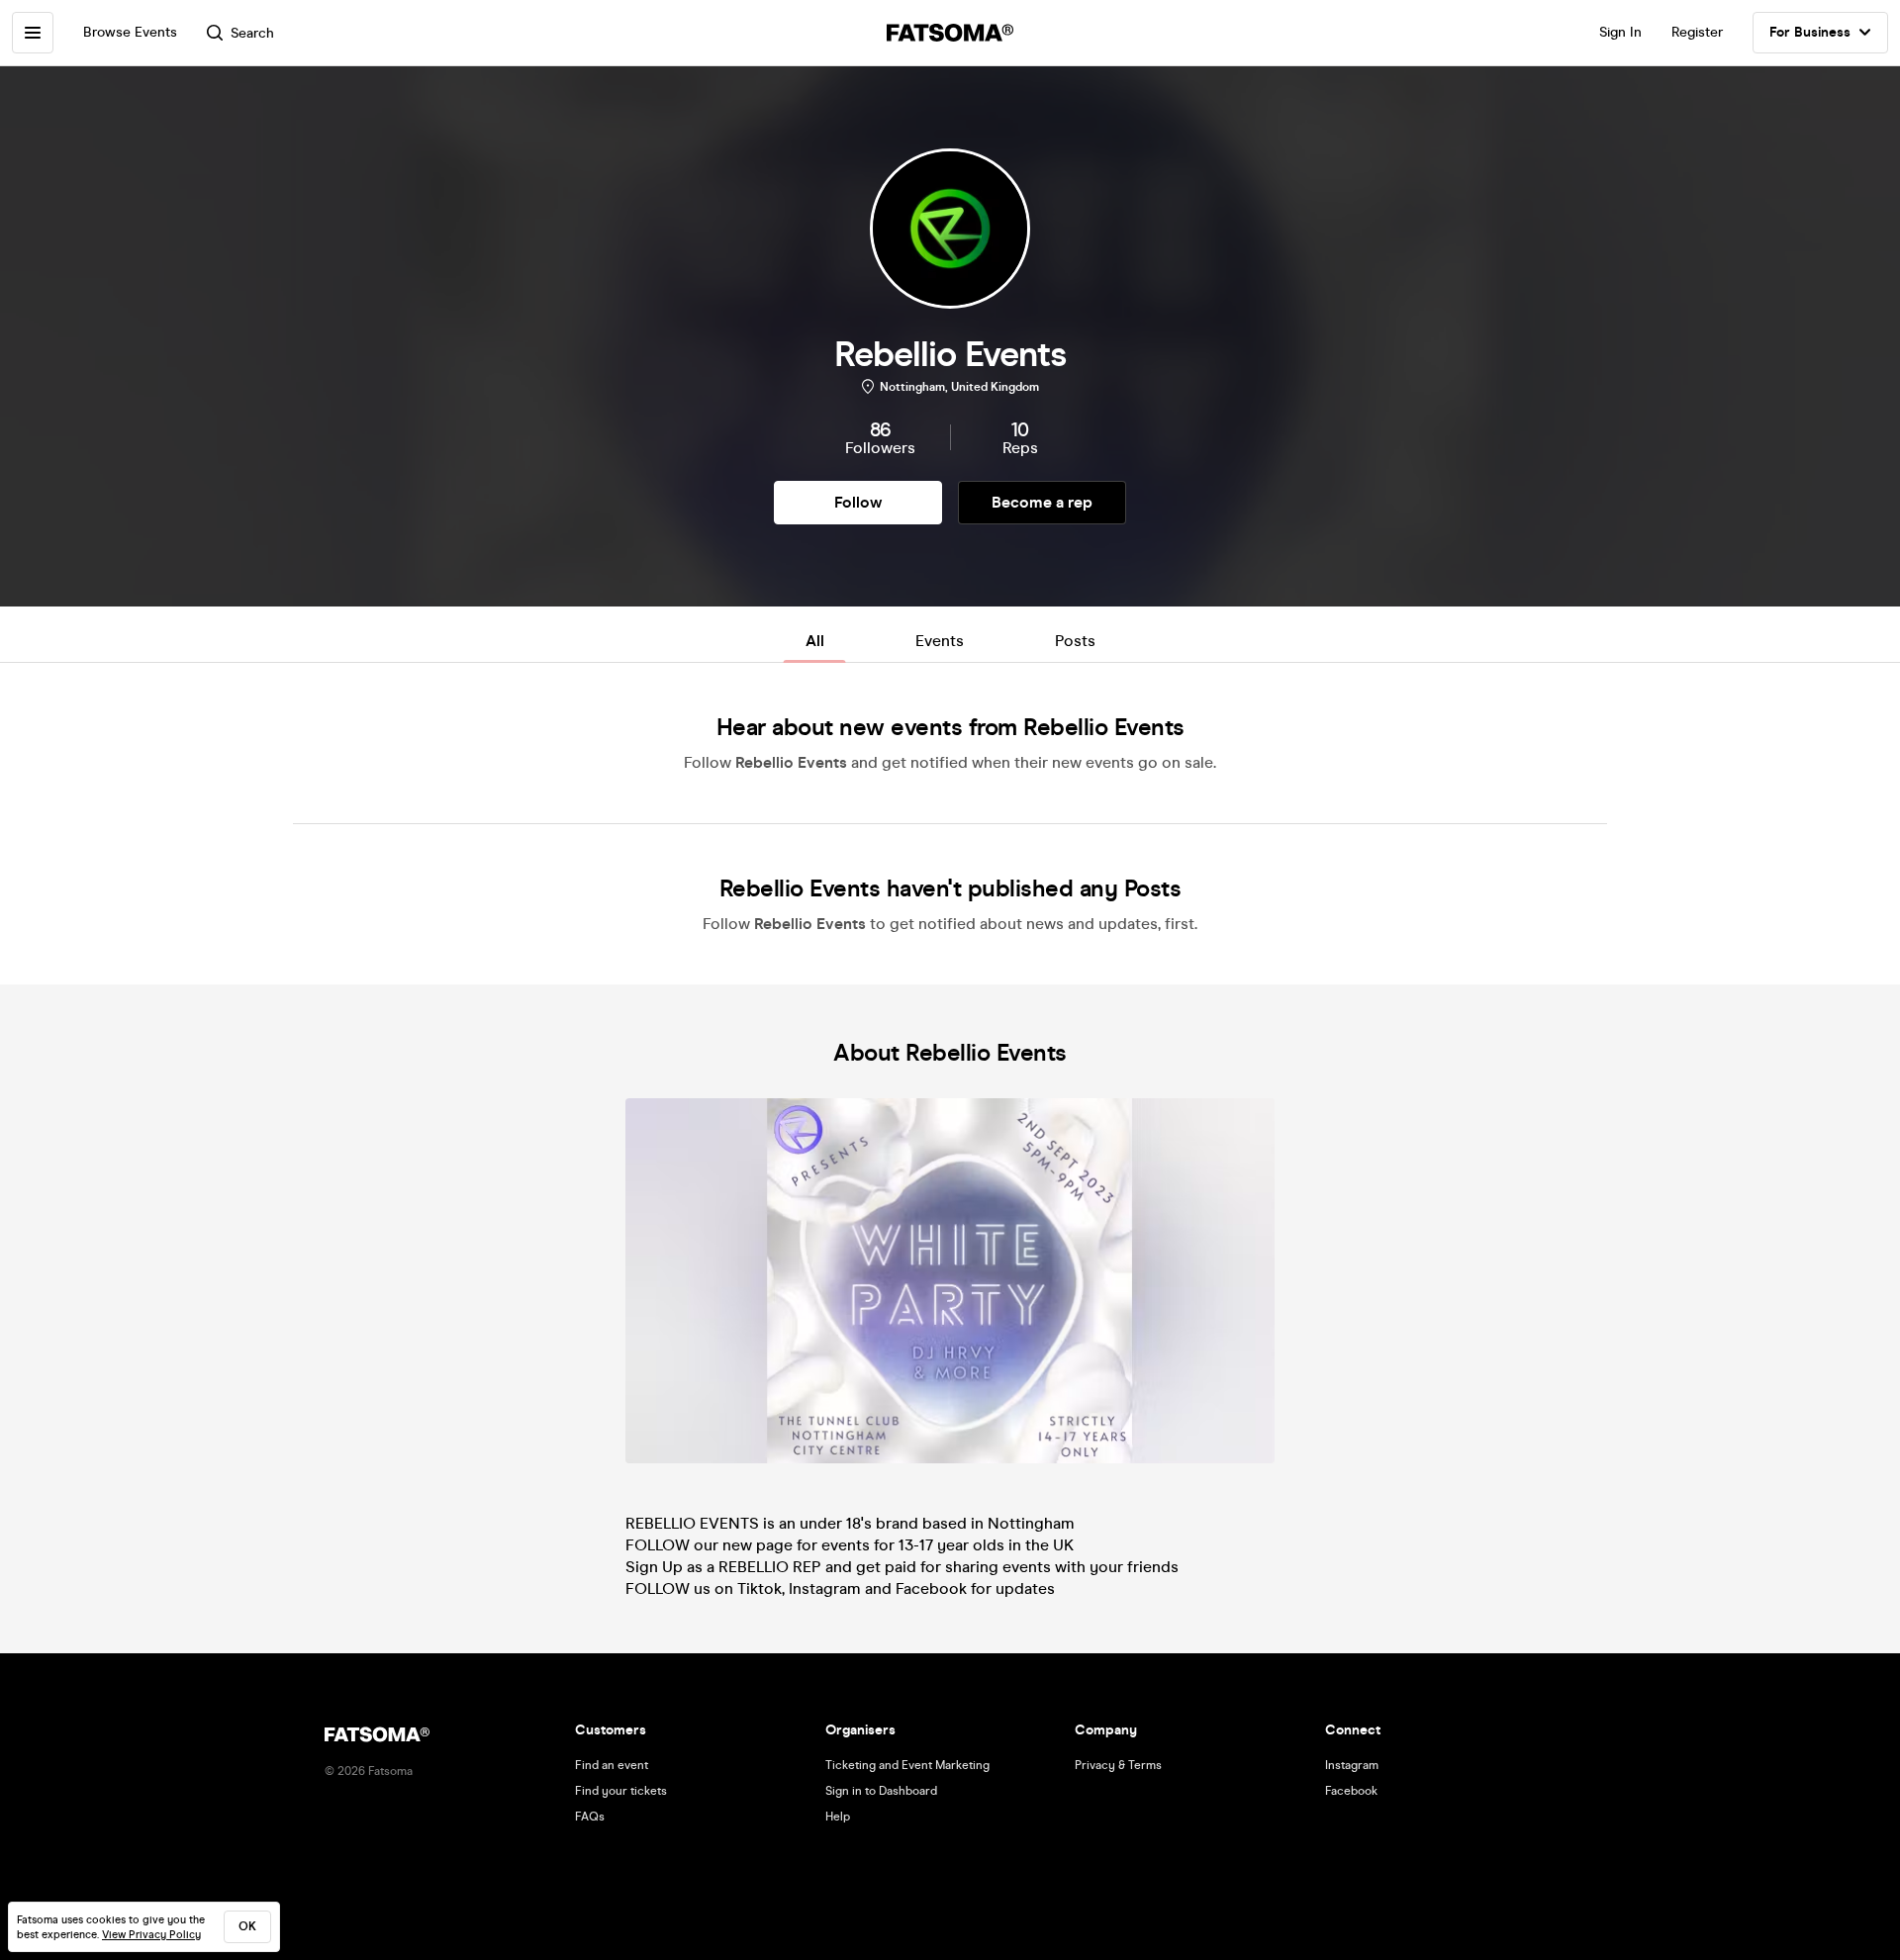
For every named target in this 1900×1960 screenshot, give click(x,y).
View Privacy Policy (151, 1935)
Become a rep (1042, 502)
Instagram (1352, 1765)
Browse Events (130, 32)
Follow (858, 502)
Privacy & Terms (1118, 1765)
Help (838, 1817)
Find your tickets (621, 1791)
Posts (1075, 641)
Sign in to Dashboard (881, 1791)
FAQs (590, 1817)
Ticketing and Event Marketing (907, 1765)
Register (1697, 32)
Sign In (1620, 32)
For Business (1810, 32)
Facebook (1351, 1791)
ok (247, 1926)
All (815, 641)
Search (252, 33)
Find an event (612, 1765)
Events (940, 641)
